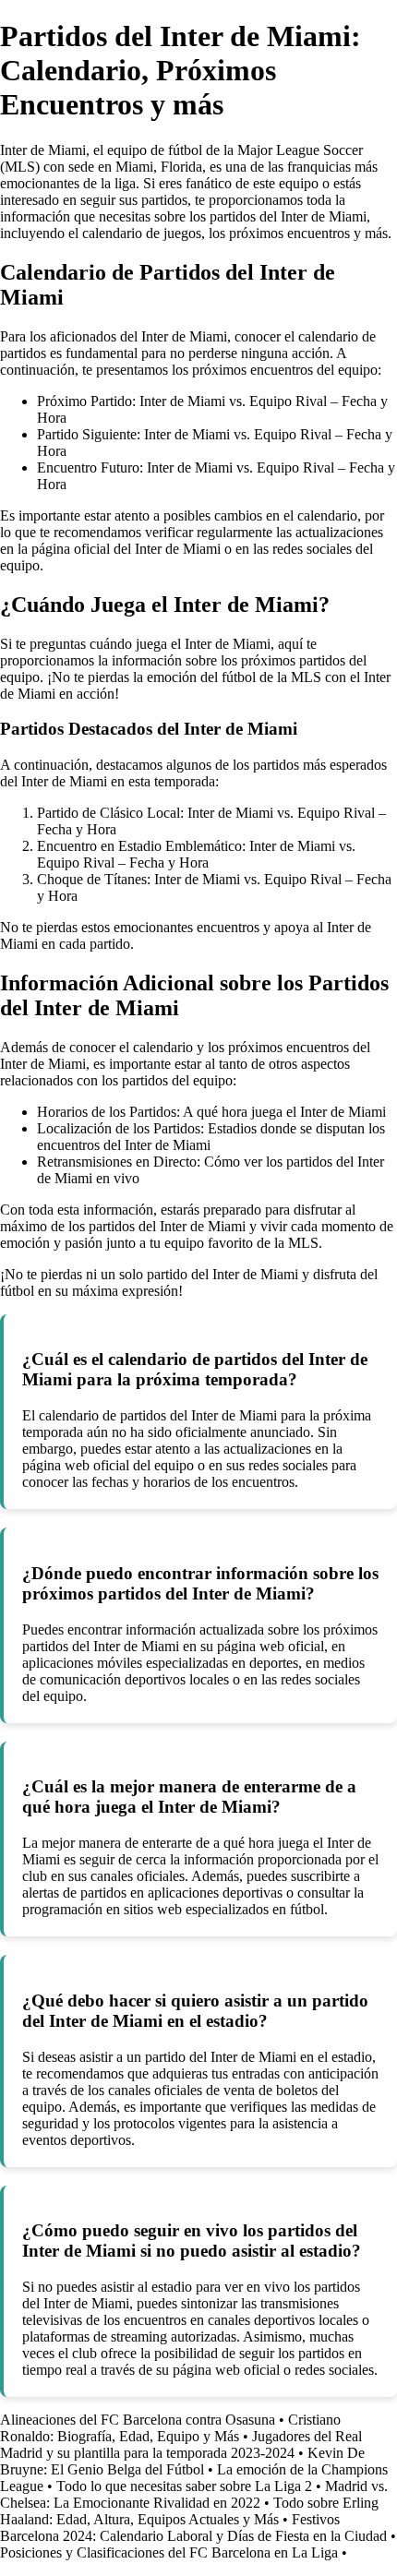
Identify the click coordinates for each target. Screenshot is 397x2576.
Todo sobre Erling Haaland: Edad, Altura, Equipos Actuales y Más (189, 2511)
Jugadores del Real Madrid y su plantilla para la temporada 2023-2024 (181, 2444)
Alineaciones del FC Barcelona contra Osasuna (138, 2420)
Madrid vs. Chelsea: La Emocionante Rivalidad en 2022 (194, 2494)
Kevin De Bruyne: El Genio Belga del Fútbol (182, 2461)
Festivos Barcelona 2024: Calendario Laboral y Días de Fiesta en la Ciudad (193, 2528)
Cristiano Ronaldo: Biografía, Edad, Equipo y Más (170, 2428)
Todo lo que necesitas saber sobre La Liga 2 (184, 2486)
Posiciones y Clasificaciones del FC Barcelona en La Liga (169, 2552)
